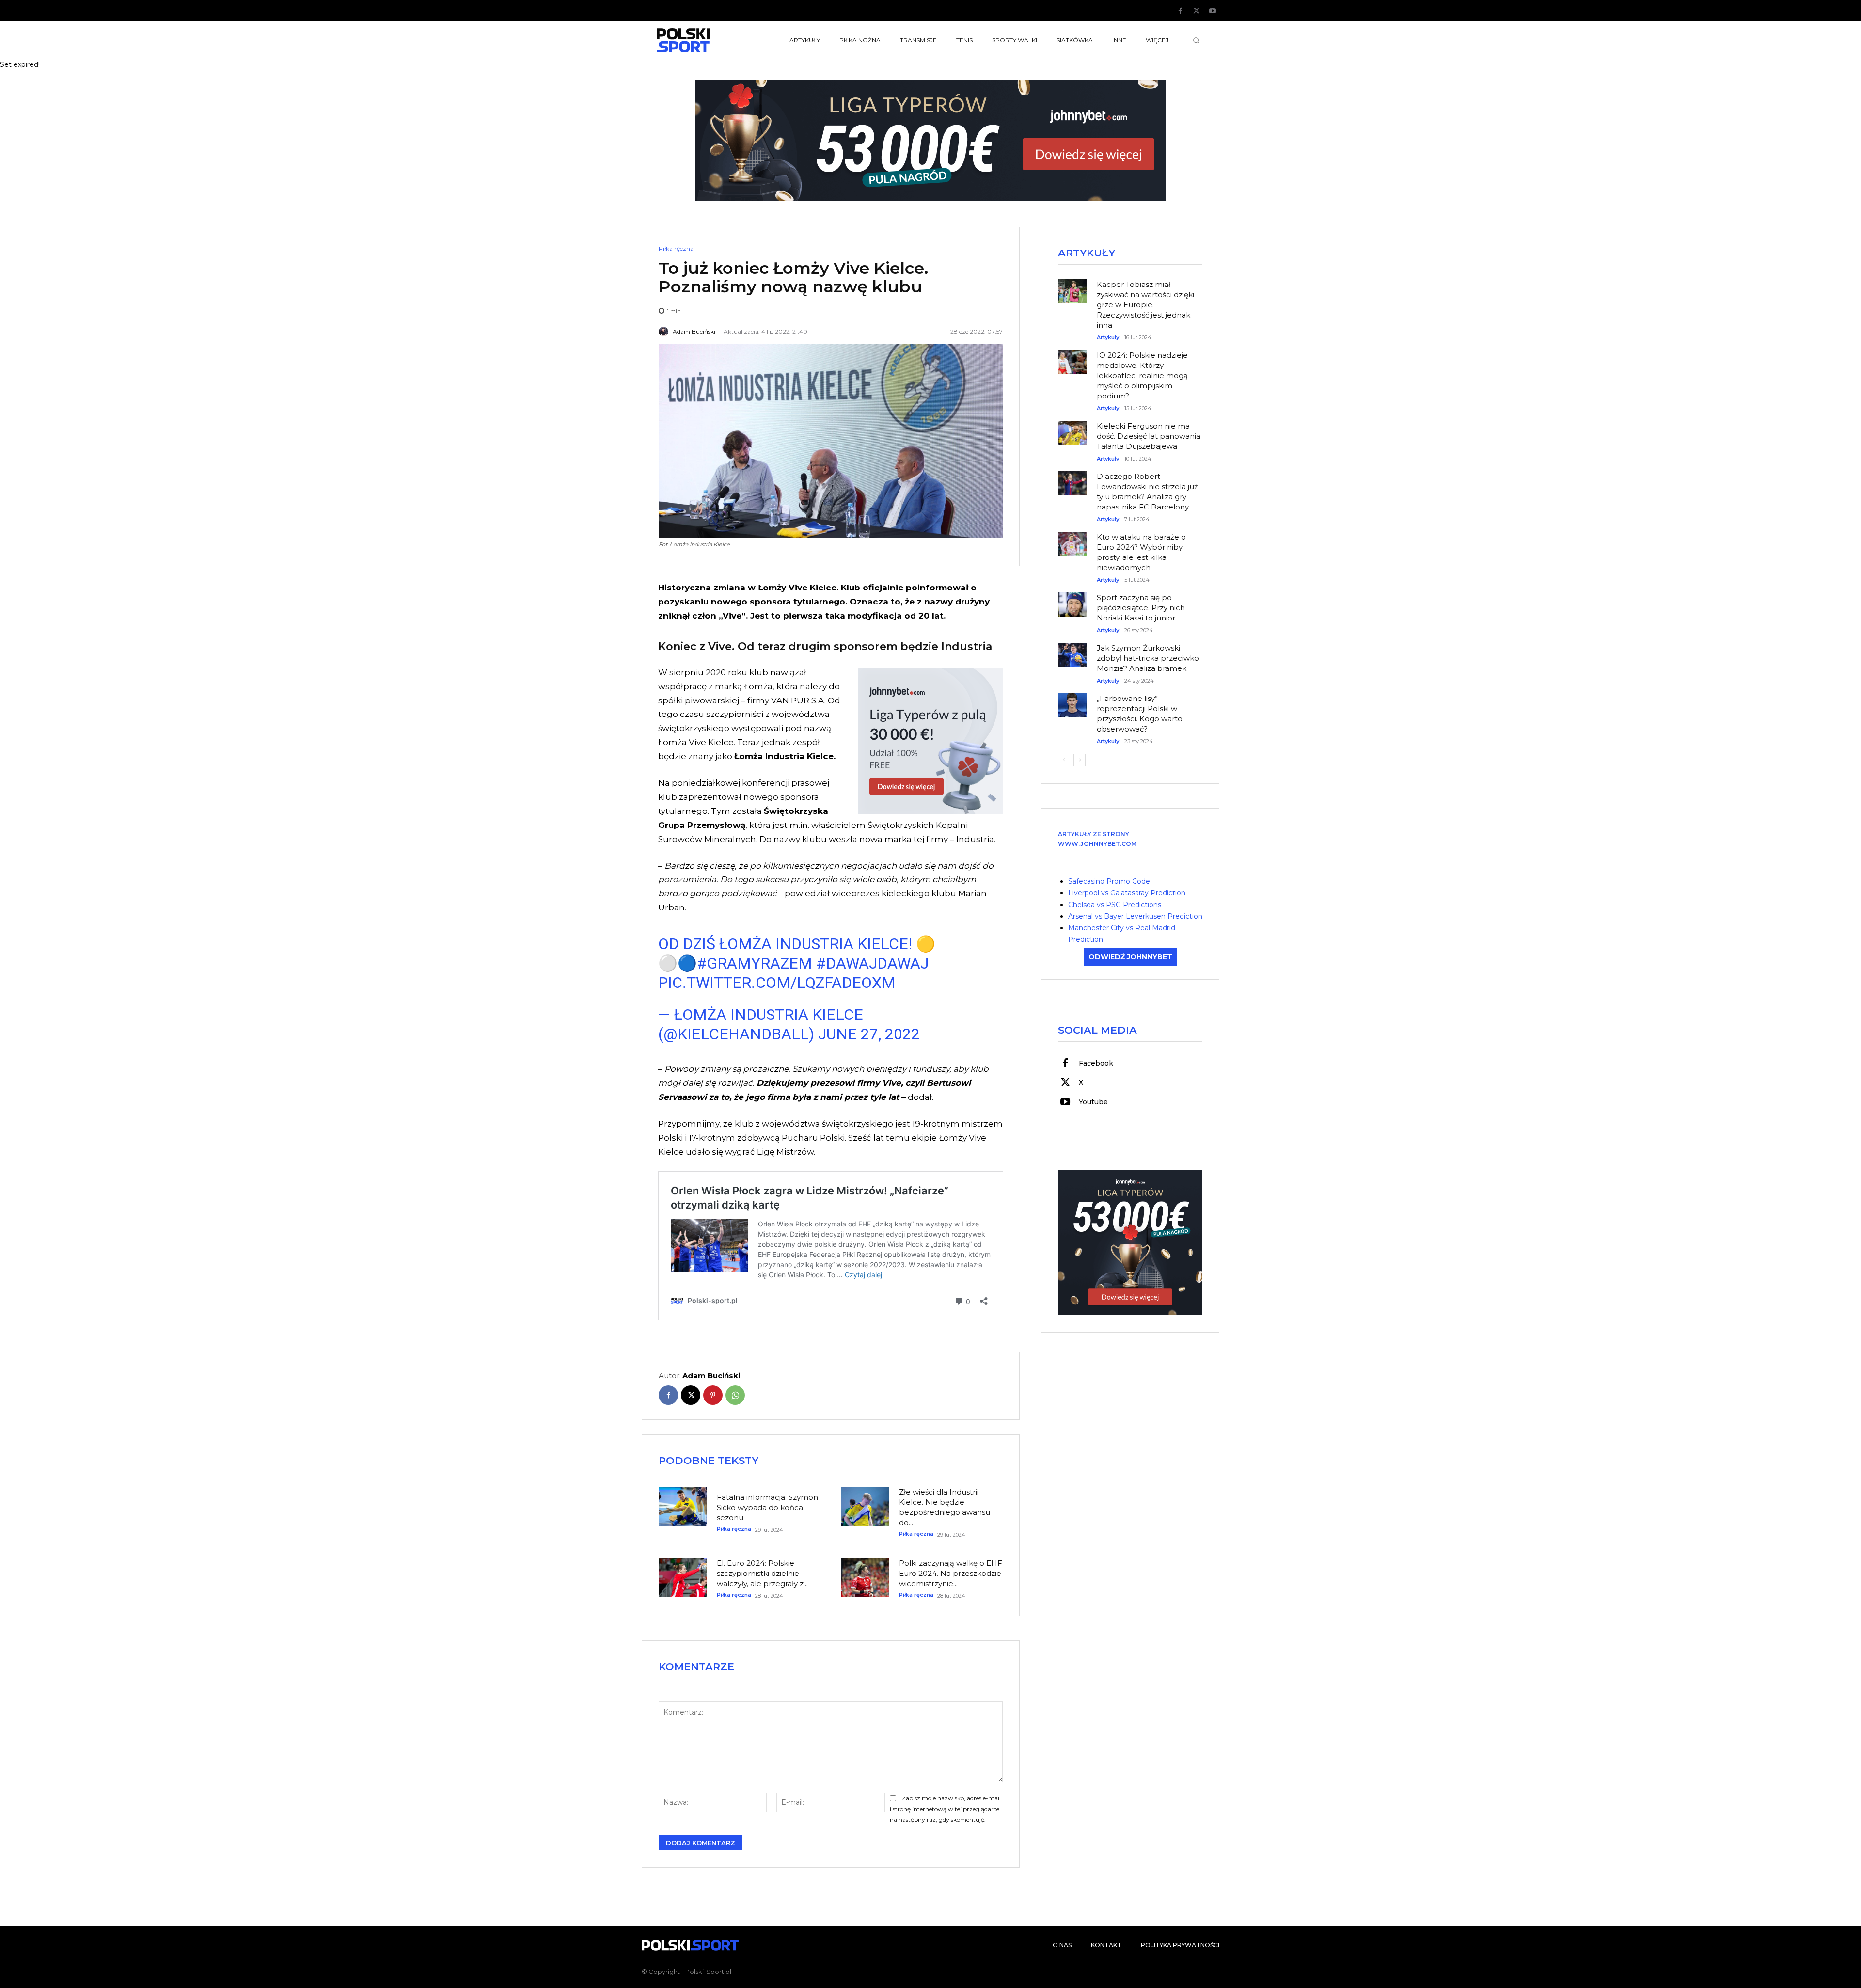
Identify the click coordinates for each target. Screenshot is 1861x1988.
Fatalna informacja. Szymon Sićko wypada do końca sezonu (767, 1507)
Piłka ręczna (676, 249)
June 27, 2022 (869, 1034)
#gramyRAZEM (755, 963)
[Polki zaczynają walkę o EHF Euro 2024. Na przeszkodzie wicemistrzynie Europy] (865, 1577)
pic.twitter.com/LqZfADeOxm (777, 983)
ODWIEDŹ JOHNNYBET (1130, 957)
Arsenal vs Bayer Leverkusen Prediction (1135, 916)
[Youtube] (1213, 11)
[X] (1197, 11)
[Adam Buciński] (665, 332)
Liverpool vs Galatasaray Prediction (1127, 893)
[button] (1196, 40)
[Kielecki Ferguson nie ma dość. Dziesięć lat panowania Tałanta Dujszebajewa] (1072, 428)
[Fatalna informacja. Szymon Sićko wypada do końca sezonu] (683, 1506)
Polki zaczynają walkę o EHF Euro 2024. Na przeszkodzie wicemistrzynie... (951, 1573)
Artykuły (1108, 338)
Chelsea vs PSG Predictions (1115, 905)
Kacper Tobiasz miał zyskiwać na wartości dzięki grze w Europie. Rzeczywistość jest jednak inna (1145, 305)
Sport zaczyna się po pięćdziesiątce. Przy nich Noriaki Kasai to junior (1141, 608)
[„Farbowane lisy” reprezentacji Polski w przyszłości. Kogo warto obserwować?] (1072, 700)
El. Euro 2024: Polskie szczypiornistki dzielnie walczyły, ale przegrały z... (762, 1573)
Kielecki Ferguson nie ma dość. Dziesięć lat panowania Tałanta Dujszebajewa (1149, 436)
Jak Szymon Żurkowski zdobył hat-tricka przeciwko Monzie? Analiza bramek (1148, 658)
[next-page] (1080, 760)
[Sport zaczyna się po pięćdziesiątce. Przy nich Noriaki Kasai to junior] (1072, 600)
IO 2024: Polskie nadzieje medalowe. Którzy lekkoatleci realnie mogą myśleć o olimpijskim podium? (1142, 375)
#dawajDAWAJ (872, 963)
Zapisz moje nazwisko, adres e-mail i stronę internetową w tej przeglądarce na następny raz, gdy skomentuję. (945, 1809)
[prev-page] (1064, 760)
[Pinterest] (713, 1395)
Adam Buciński (694, 332)
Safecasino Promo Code (1109, 881)
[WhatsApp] (735, 1395)
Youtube (1093, 1102)
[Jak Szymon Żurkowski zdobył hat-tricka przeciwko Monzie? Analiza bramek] (1072, 650)
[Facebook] (1181, 11)
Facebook (1096, 1063)
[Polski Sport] (706, 40)
